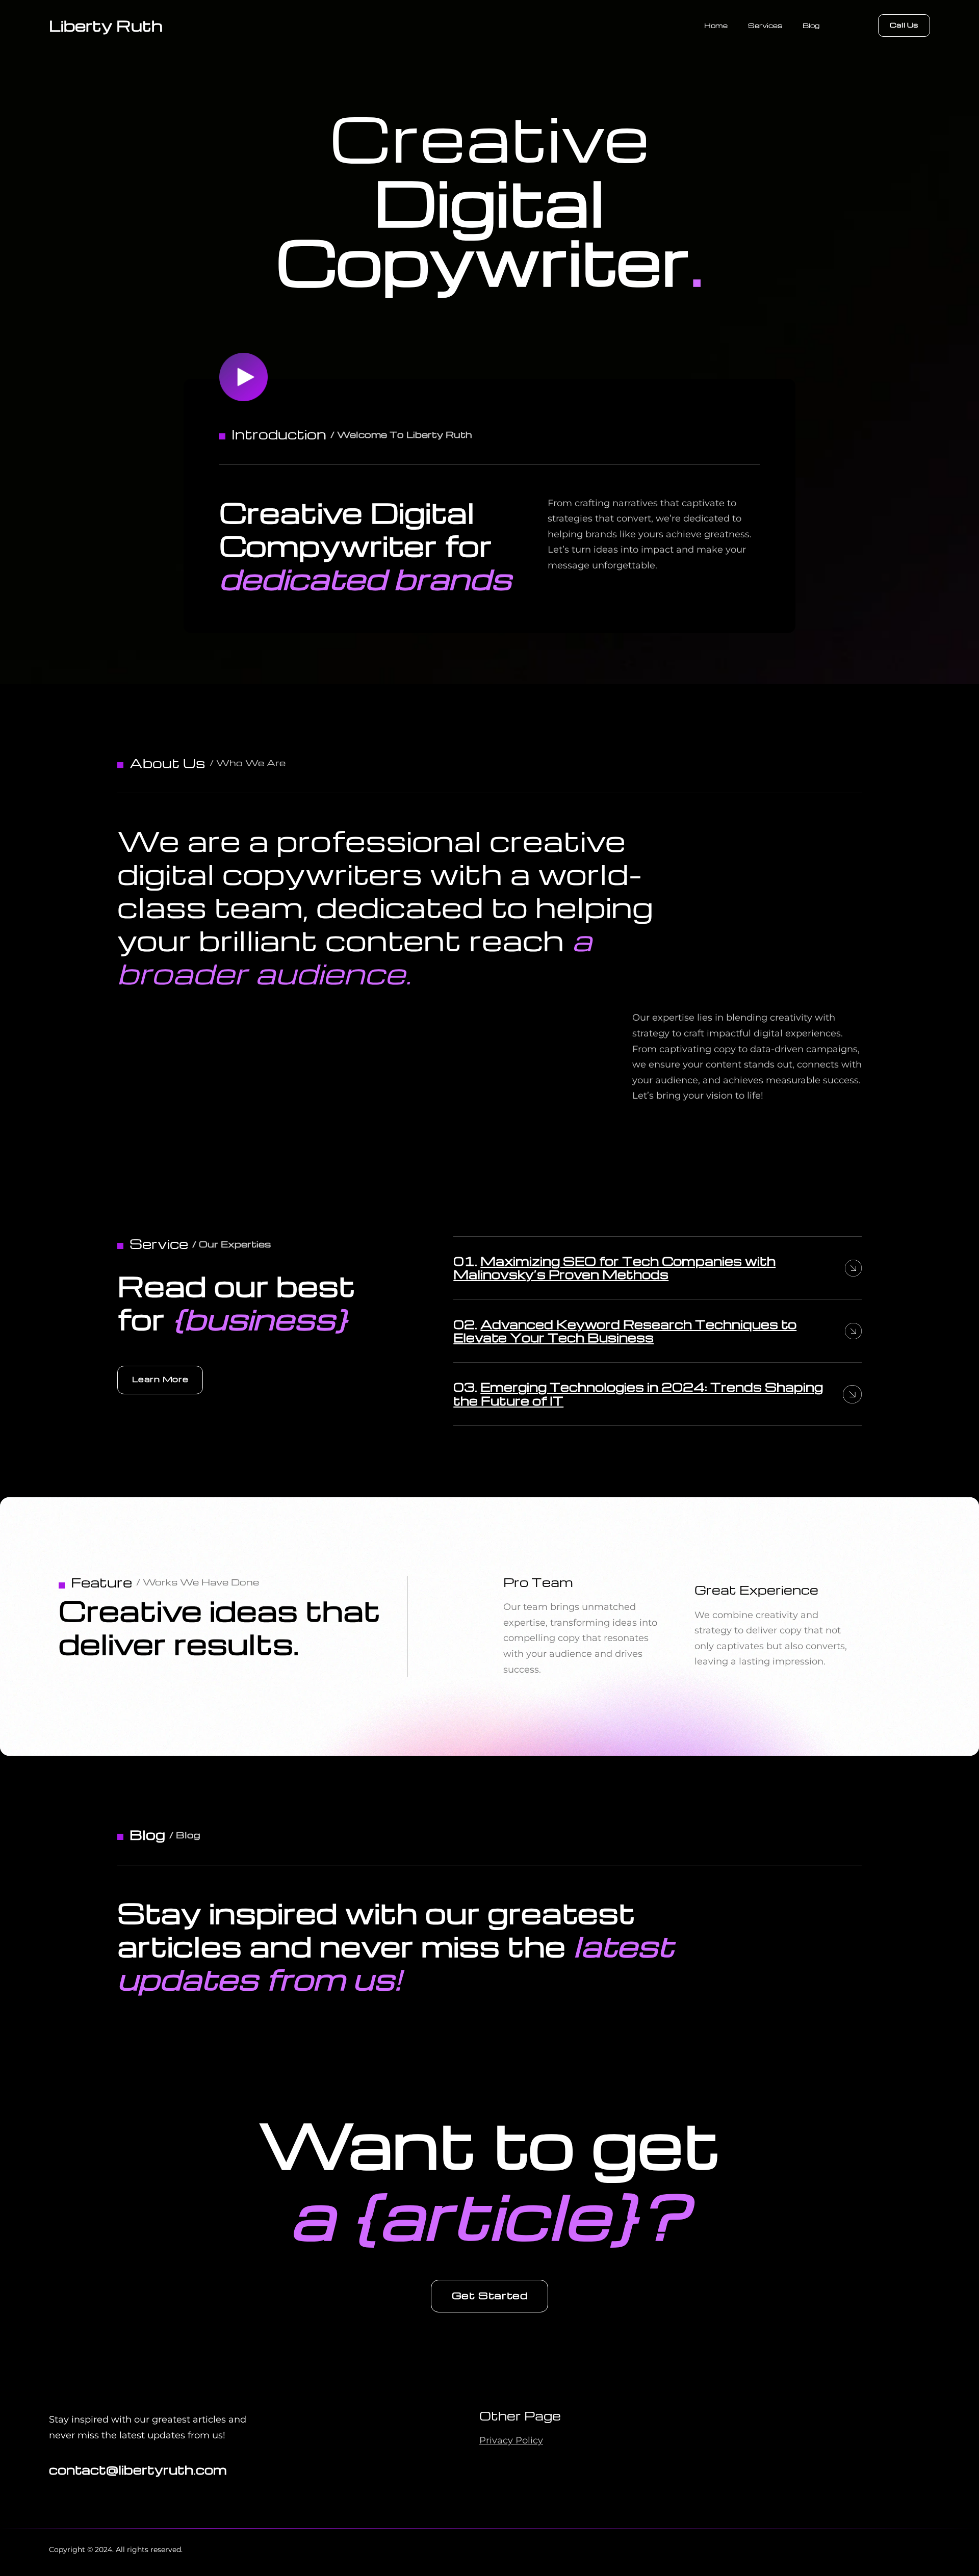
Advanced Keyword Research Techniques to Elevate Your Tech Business (625, 1331)
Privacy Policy (511, 2440)
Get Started (490, 2295)
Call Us (904, 25)
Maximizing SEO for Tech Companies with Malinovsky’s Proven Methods (614, 1268)
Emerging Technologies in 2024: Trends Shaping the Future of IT (638, 1394)
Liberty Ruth (106, 25)
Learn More (160, 1379)
